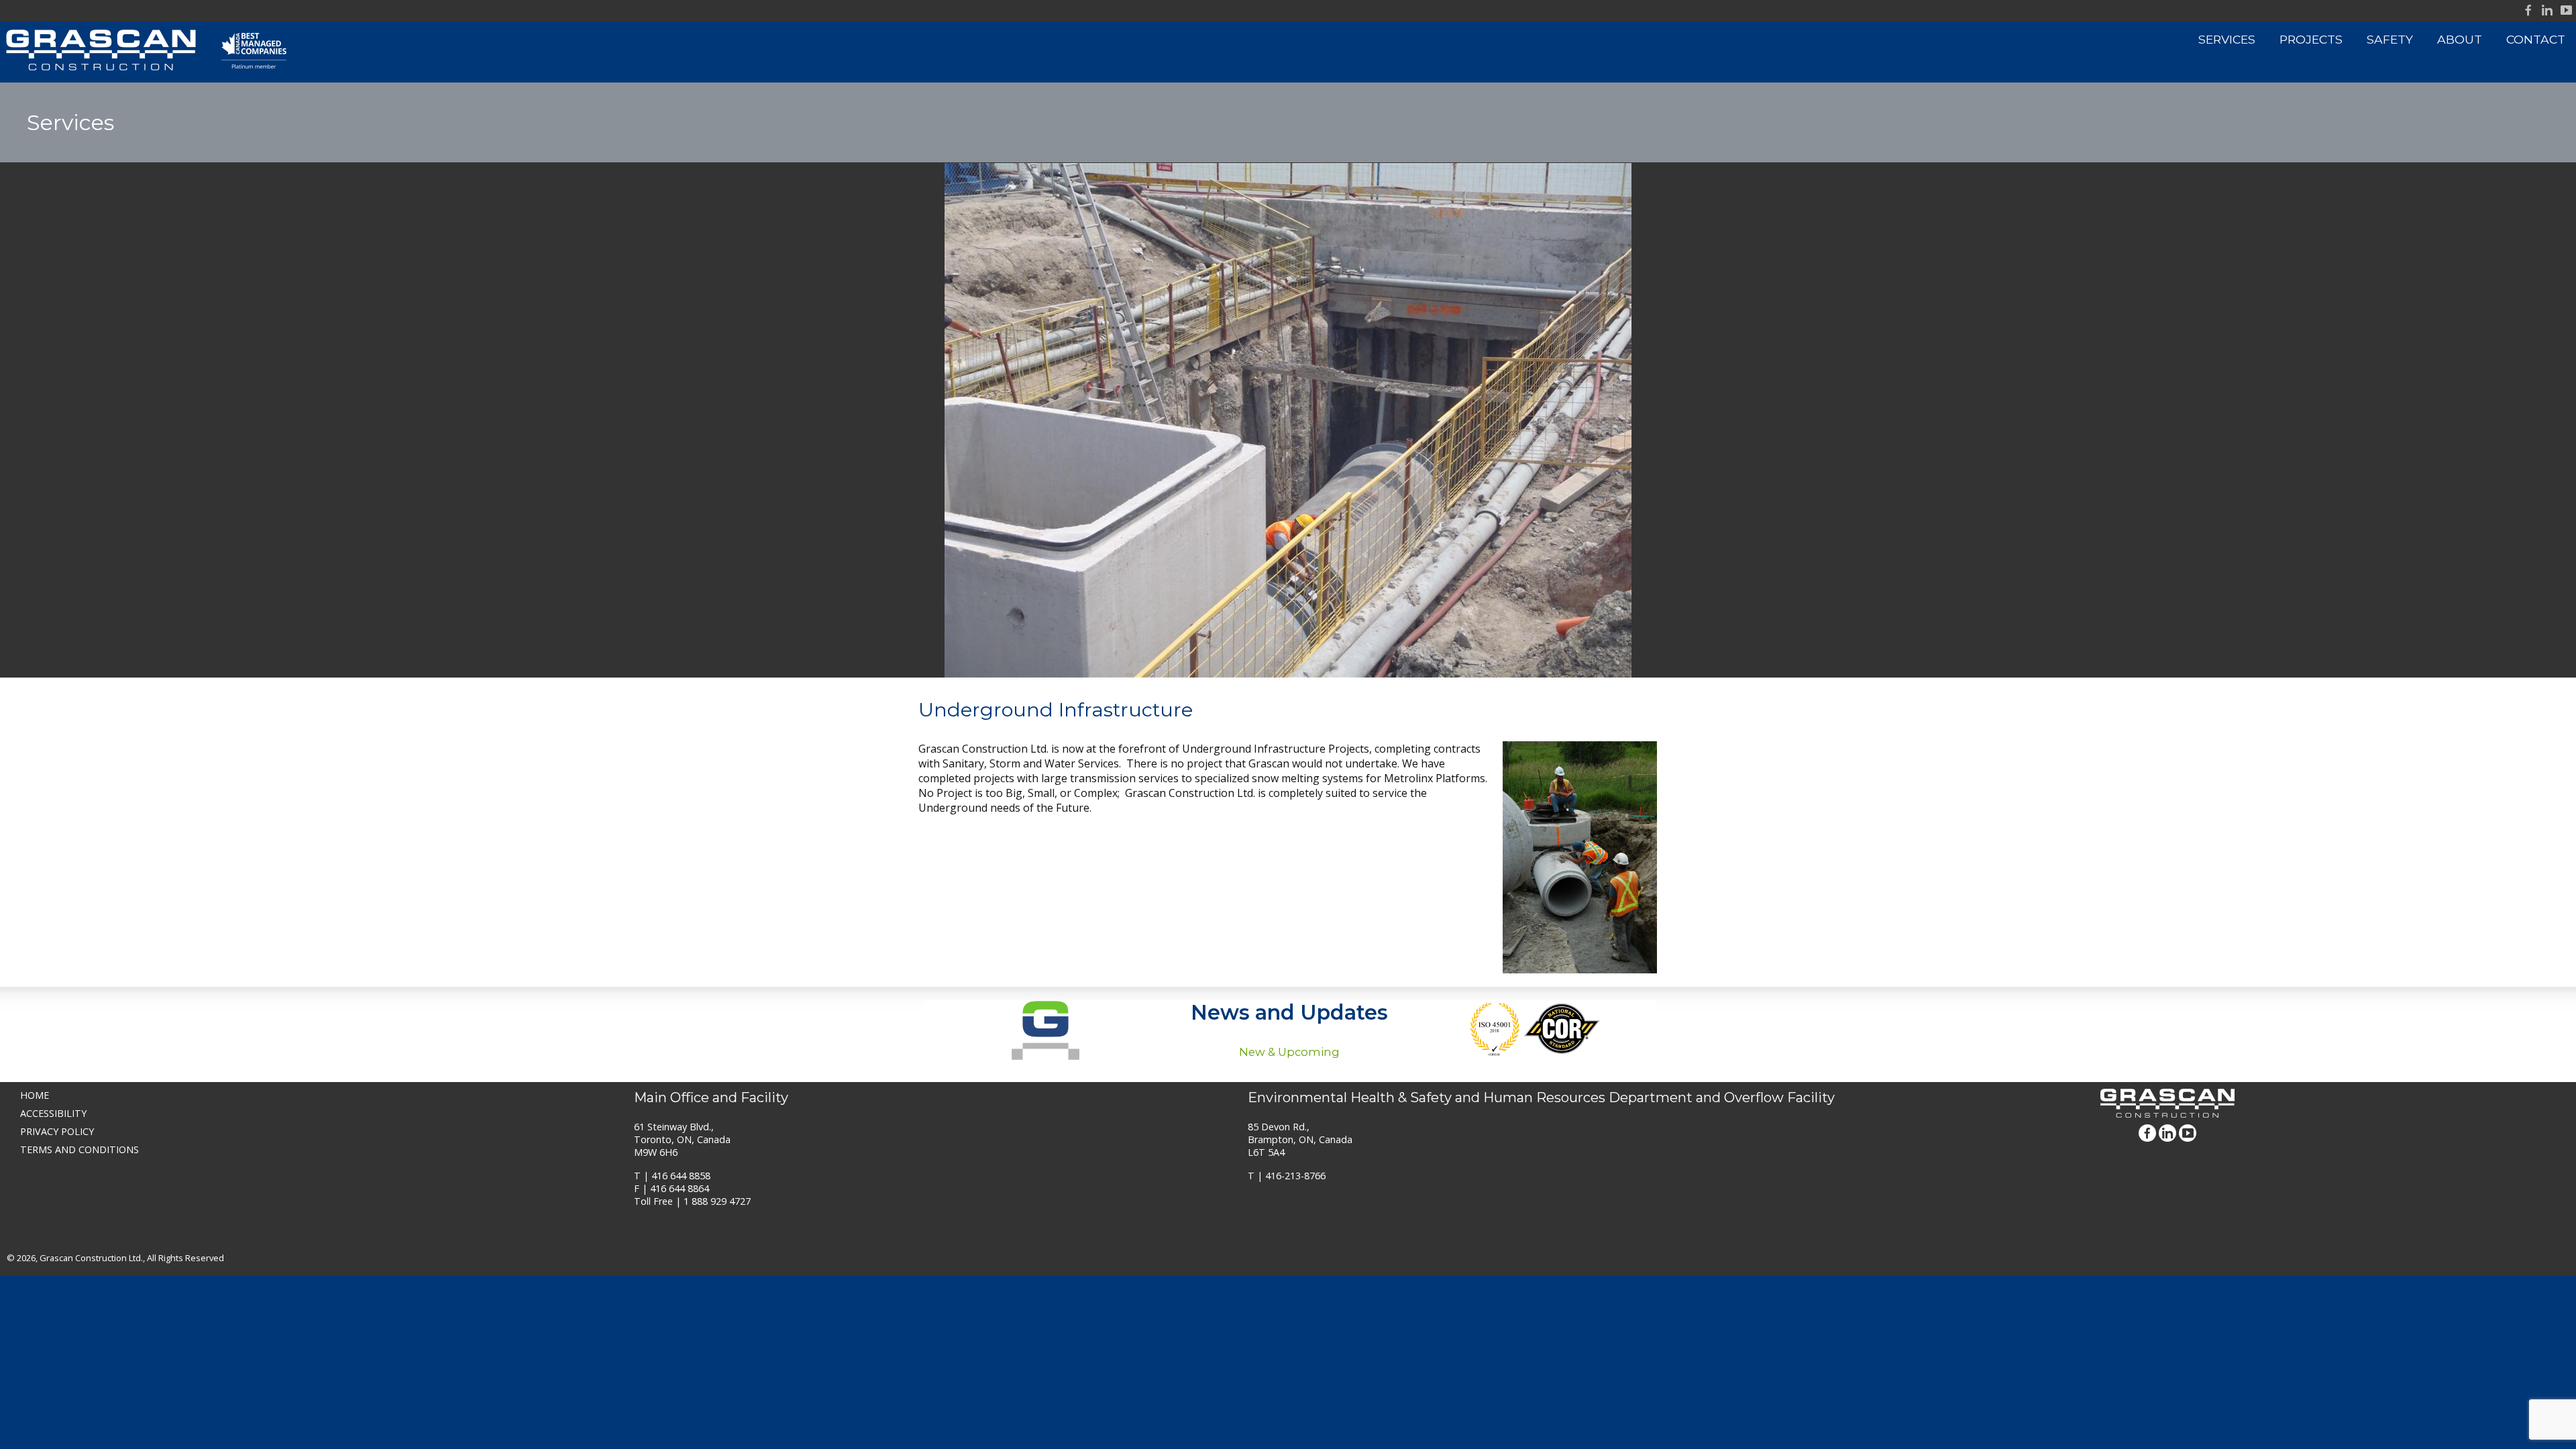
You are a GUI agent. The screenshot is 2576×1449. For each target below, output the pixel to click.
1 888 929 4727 (717, 1201)
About (2460, 39)
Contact (2536, 39)
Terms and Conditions (79, 1149)
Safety (2390, 39)
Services (2227, 39)
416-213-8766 (1295, 1176)
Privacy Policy (57, 1131)
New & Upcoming (1289, 1052)
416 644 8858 (681, 1176)
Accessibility (53, 1113)
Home (35, 1095)
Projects (2311, 39)
